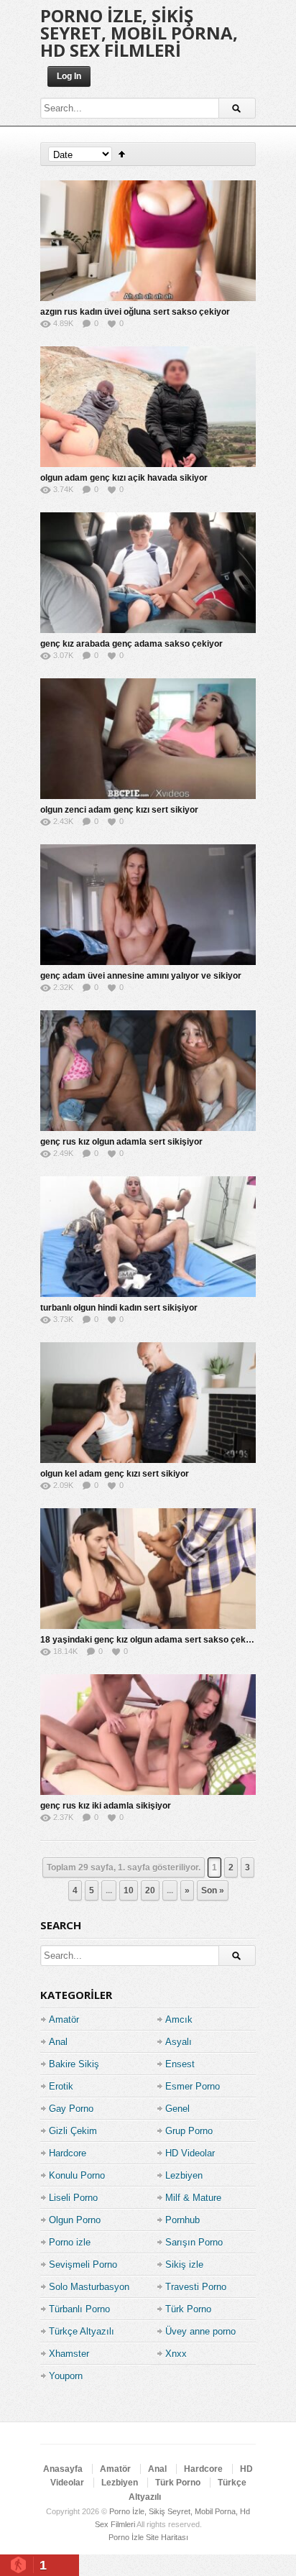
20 (150, 1891)
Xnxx (176, 2354)
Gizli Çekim (73, 2131)
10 (129, 1891)
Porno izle (70, 2242)
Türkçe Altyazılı (82, 2331)
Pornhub (182, 2220)
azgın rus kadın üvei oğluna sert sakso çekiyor (135, 312)
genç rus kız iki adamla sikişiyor (106, 1806)
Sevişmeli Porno (83, 2265)
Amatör (64, 2019)
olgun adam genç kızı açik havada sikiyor (124, 478)
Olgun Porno (75, 2220)
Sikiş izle (184, 2265)
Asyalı (179, 2042)
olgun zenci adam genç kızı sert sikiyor (119, 810)
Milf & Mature (193, 2198)
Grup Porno (189, 2131)
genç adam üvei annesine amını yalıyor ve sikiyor (141, 976)
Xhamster (69, 2354)
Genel (177, 2109)
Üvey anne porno (200, 2331)
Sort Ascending (122, 154)
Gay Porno (71, 2109)
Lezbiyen (184, 2175)
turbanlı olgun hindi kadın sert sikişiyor (119, 1308)
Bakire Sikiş (74, 2064)
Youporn (66, 2376)
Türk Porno (188, 2309)
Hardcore (68, 2153)
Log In (69, 76)
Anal (58, 2042)
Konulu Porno (77, 2175)
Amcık (179, 2019)
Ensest (180, 2064)
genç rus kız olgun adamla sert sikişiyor (121, 1142)
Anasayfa (63, 2469)
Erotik (61, 2086)
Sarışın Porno (194, 2242)
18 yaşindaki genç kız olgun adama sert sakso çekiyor (151, 1640)
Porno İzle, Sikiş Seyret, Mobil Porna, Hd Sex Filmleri (139, 33)
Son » (213, 1891)
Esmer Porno (193, 2086)
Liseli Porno (73, 2198)
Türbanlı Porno (79, 2309)
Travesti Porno (196, 2287)
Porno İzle (126, 2537)
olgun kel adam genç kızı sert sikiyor (115, 1474)
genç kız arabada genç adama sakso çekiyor (131, 644)
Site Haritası (167, 2537)
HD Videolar (190, 2153)
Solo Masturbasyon (89, 2287)
